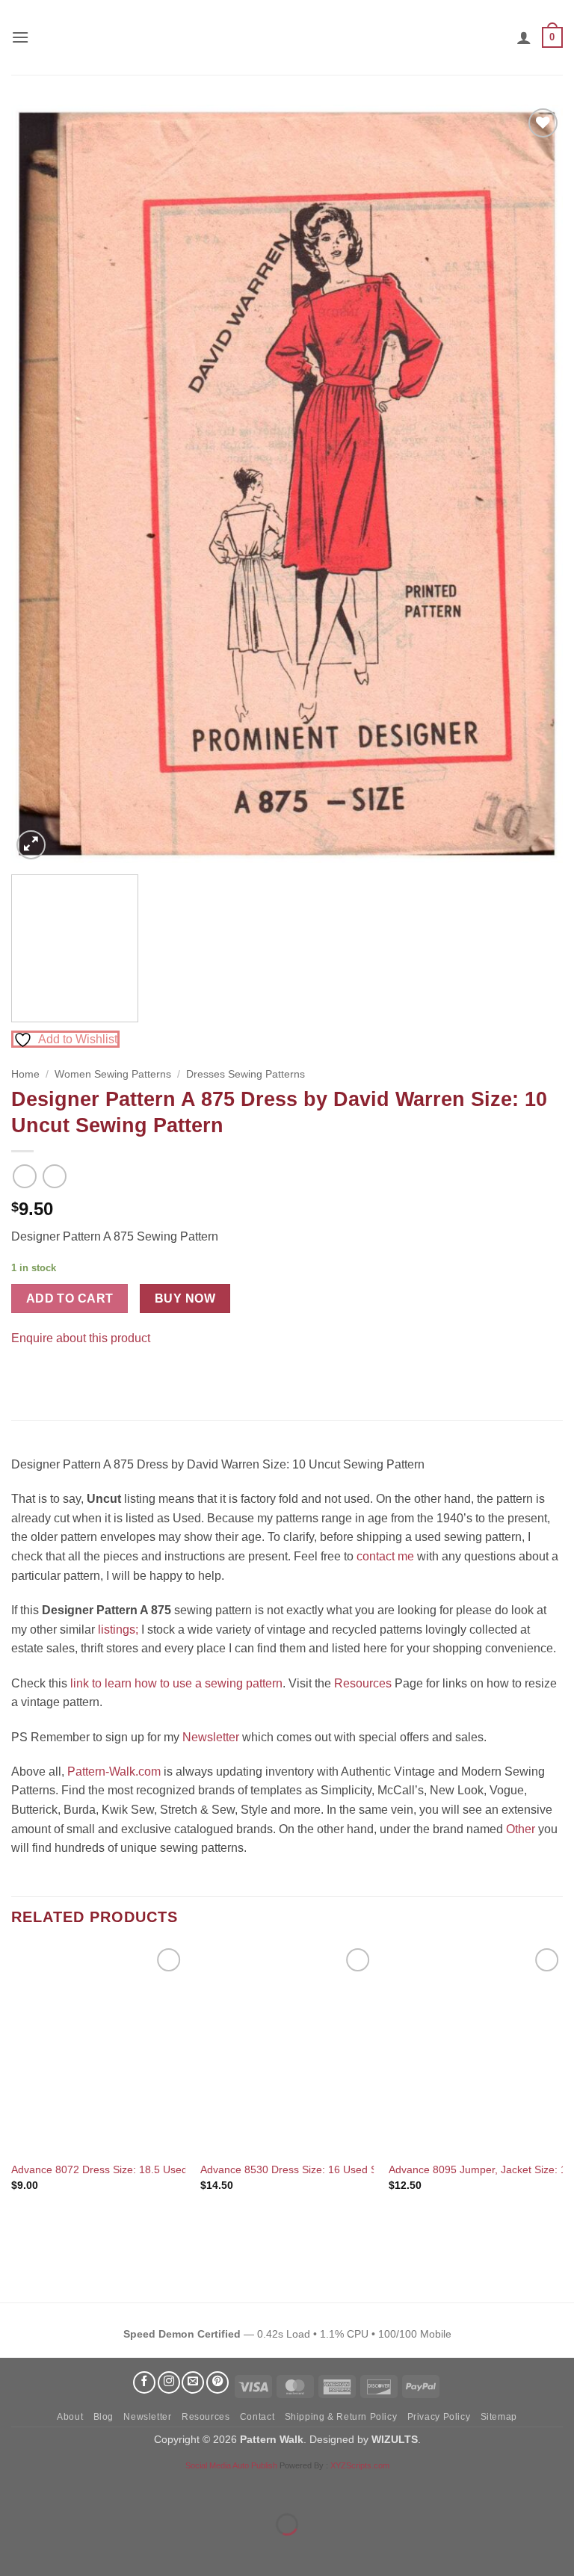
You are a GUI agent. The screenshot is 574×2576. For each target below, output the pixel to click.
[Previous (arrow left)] (15, 2550)
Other (521, 1829)
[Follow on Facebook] (144, 2382)
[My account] (524, 37)
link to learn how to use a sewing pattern (176, 1683)
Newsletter (211, 1737)
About (70, 2417)
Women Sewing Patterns (113, 1074)
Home (25, 1074)
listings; (118, 1630)
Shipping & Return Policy (341, 2417)
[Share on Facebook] (25, 1375)
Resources (363, 1683)
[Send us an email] (193, 2382)
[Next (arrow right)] (59, 2550)
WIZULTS (395, 2439)
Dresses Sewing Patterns (246, 1074)
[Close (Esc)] (146, 2487)
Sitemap (499, 2417)
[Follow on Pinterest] (217, 2382)
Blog (104, 2417)
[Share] (102, 2487)
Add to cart (70, 1298)
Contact (257, 2417)
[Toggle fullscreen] (59, 2487)
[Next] (533, 484)
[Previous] (41, 484)
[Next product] (24, 1176)
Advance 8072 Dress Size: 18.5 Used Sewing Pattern (137, 2169)
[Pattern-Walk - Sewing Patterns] (287, 37)
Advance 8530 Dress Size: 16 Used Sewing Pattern (321, 2169)
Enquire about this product (81, 1338)
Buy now (185, 1298)
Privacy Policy (439, 2417)
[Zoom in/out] (15, 2487)
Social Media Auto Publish (231, 2465)
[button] (20, 37)
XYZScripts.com (360, 2465)
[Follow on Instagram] (169, 2382)
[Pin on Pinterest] (52, 1375)
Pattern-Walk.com (114, 1772)
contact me (385, 1556)
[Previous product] (54, 1176)
